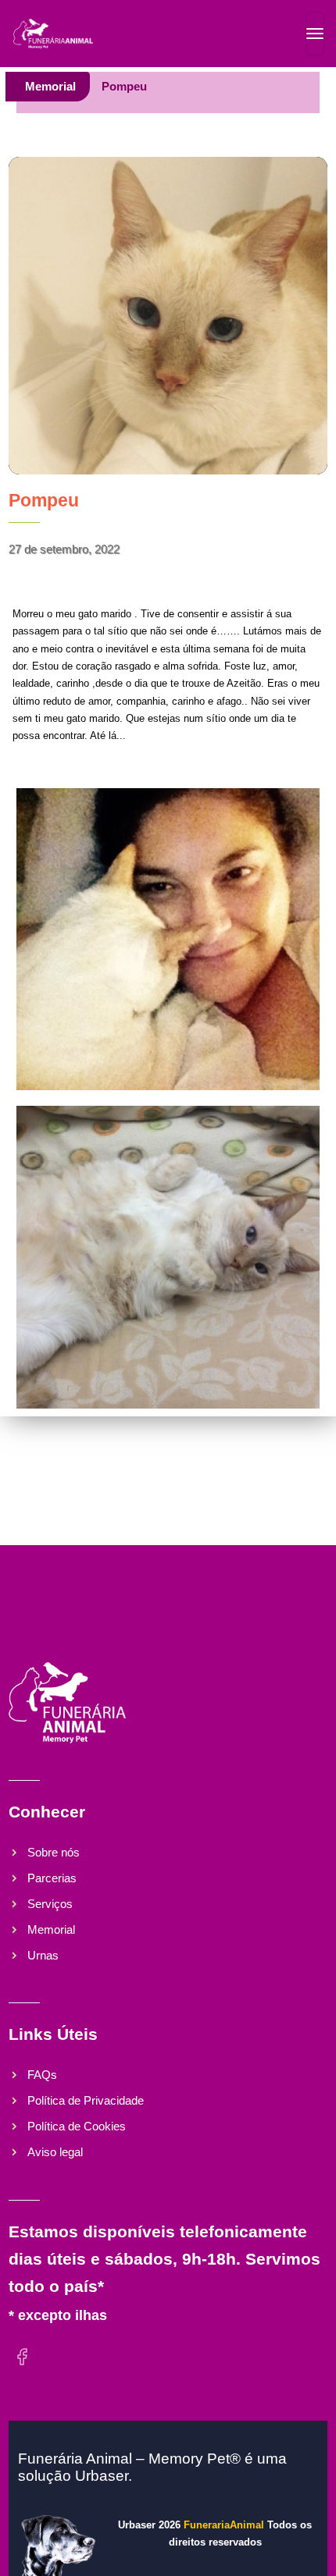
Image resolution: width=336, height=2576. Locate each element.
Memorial (50, 86)
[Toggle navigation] (315, 34)
